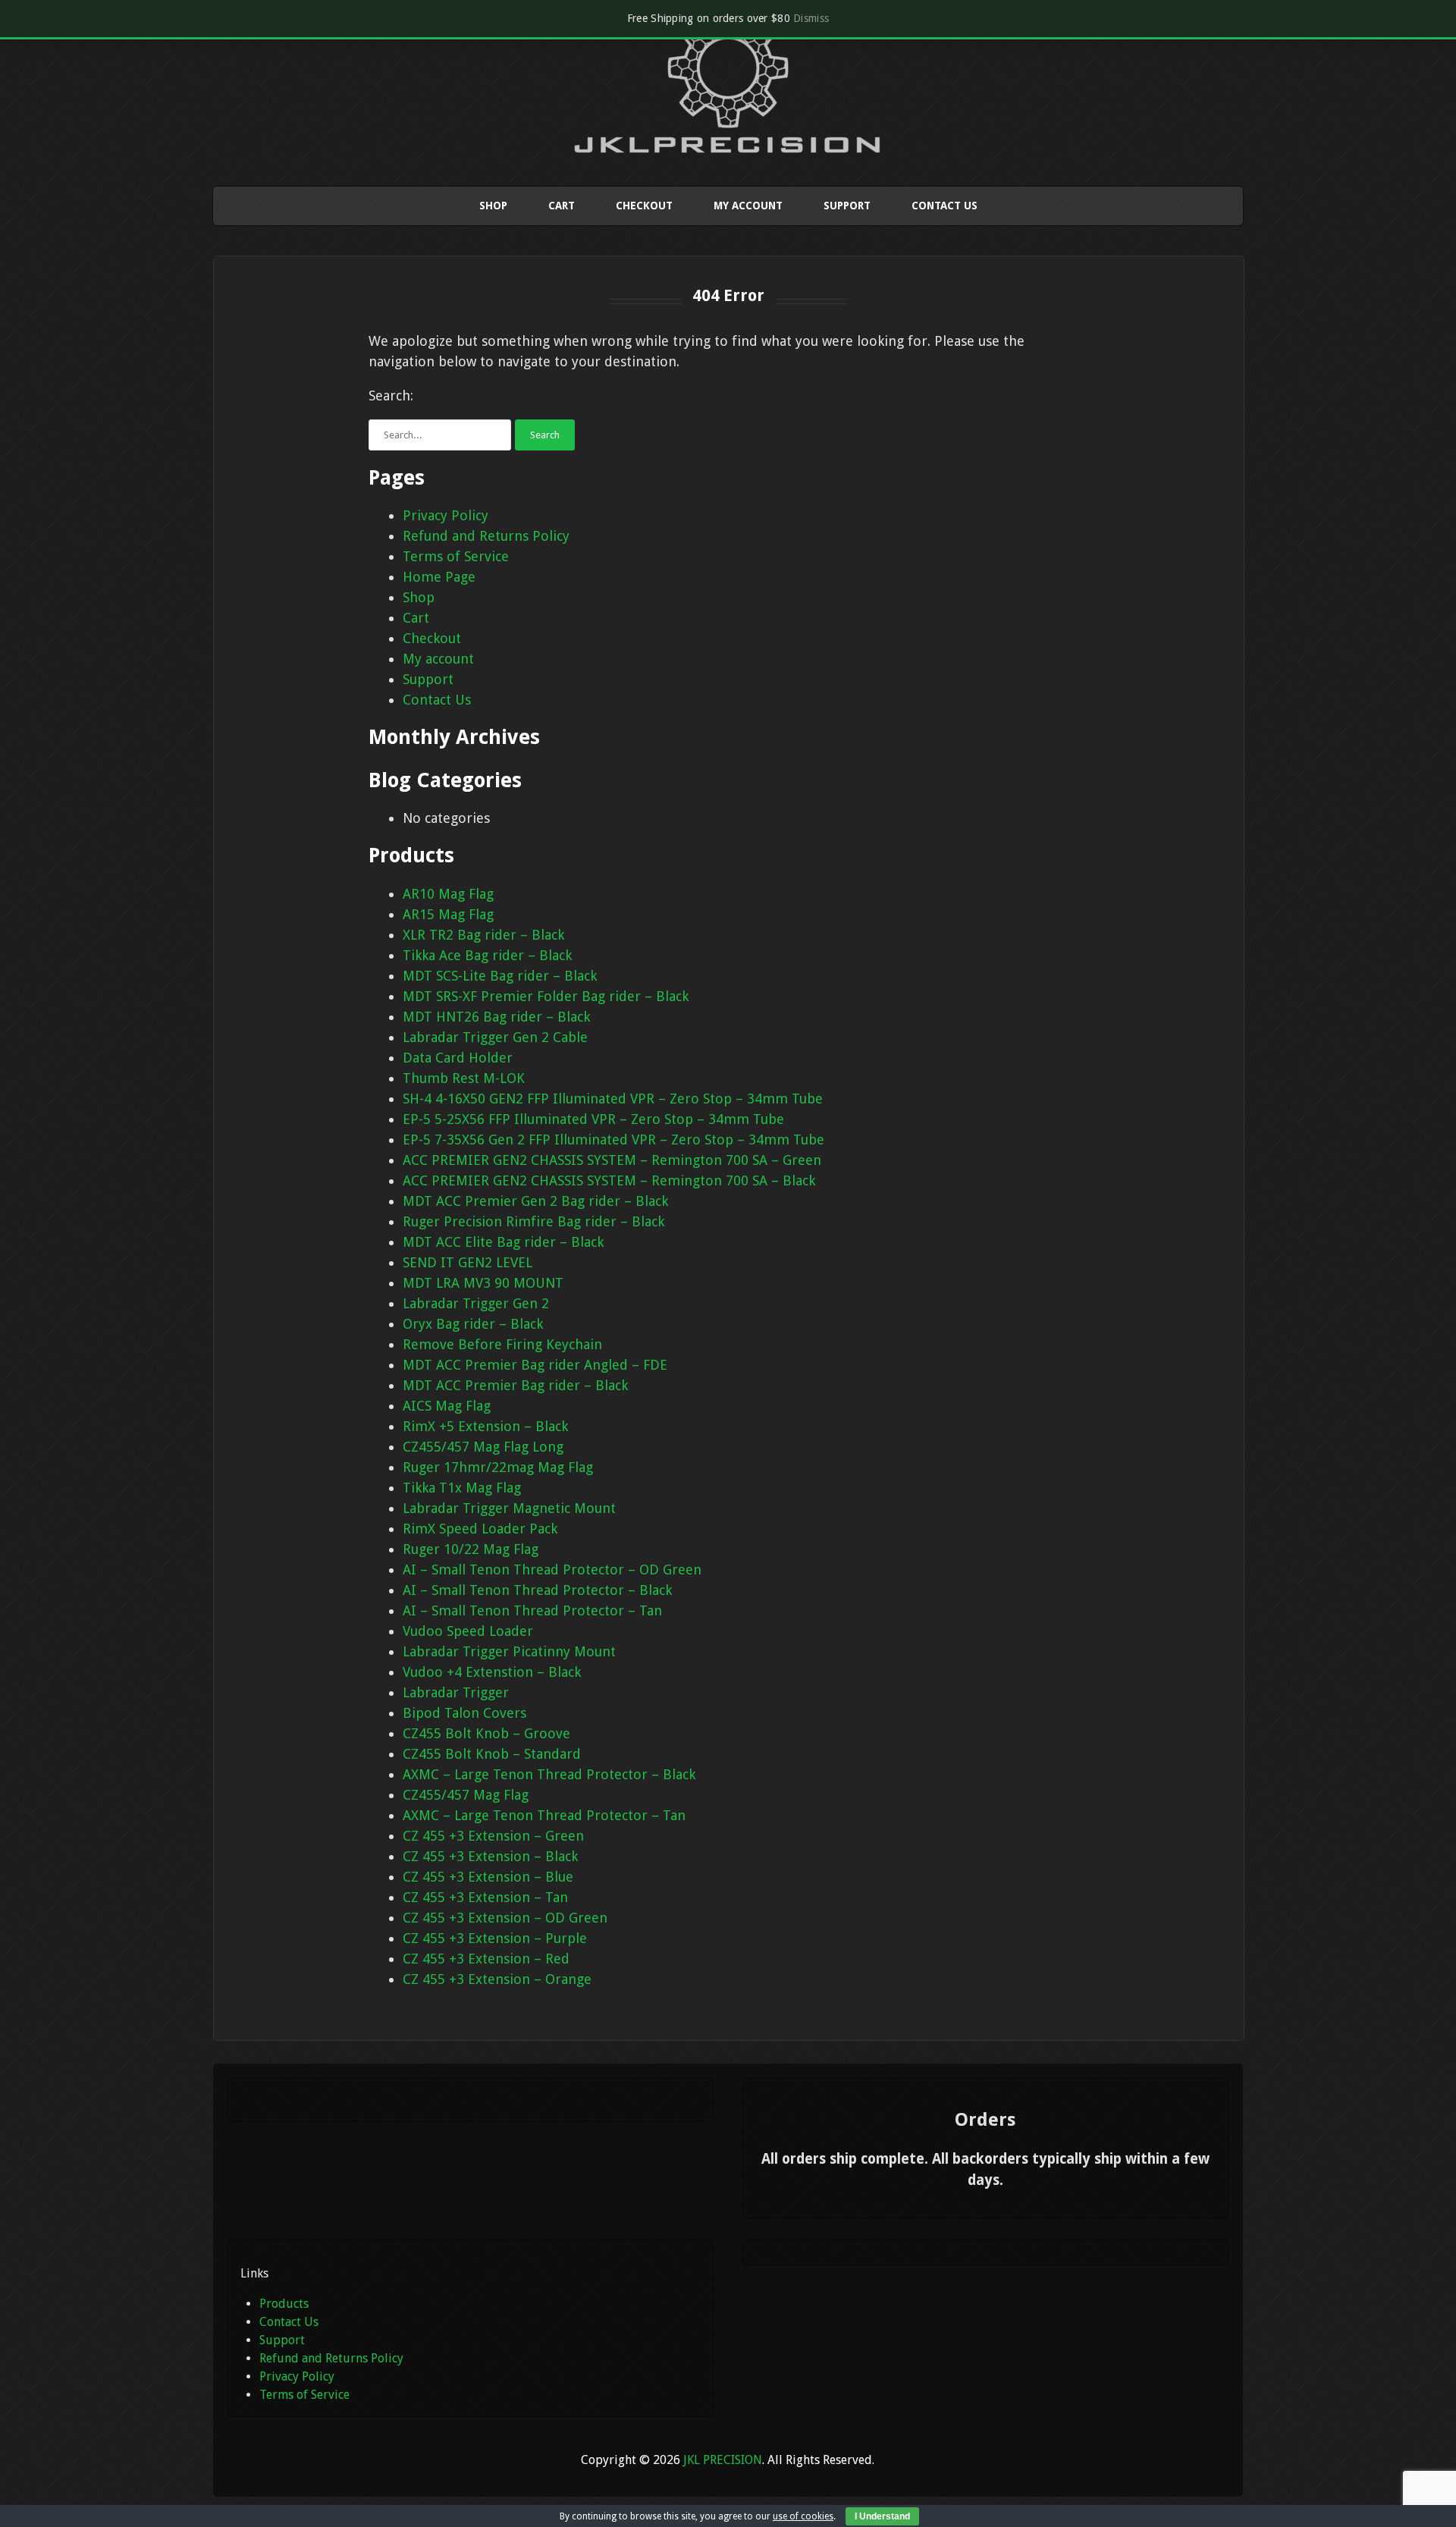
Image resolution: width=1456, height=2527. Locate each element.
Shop (493, 206)
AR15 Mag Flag (448, 914)
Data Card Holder (458, 1058)
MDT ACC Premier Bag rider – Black (515, 1385)
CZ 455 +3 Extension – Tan (485, 1897)
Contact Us (945, 206)
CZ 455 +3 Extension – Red (486, 1959)
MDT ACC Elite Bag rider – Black (503, 1242)
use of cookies (803, 2516)
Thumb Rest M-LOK (464, 1078)
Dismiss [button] (811, 18)
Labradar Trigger (456, 1692)
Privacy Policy (446, 515)
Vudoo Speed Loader (468, 1631)
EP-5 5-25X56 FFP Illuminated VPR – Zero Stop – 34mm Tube (593, 1119)
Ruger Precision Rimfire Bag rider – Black (533, 1221)
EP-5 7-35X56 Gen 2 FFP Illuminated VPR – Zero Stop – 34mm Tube (613, 1140)
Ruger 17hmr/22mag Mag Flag (498, 1467)
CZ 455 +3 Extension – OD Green (505, 1918)
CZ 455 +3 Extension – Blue (488, 1877)
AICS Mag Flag (447, 1406)
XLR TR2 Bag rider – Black (483, 935)
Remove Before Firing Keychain (502, 1344)
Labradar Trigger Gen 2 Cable (495, 1037)
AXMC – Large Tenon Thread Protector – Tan (544, 1815)
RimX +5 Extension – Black (485, 1426)
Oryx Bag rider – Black (473, 1324)
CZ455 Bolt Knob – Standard (492, 1754)
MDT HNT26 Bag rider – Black (496, 1017)
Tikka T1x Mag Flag (462, 1488)
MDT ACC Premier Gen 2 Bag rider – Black (535, 1201)
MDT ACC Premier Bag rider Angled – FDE (535, 1365)
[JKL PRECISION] (728, 139)
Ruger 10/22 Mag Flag (471, 1549)
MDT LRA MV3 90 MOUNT (483, 1283)
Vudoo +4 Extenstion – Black (492, 1672)
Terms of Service (456, 556)
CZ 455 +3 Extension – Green (493, 1836)
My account (748, 206)
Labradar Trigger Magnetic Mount (509, 1508)
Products (284, 2304)
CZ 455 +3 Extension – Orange (497, 1979)
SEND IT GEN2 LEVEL (468, 1262)
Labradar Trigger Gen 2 (476, 1303)
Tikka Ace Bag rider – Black (487, 955)
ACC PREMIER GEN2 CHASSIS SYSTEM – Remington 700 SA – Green (612, 1160)
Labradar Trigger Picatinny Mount (509, 1651)
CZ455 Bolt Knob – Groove (486, 1733)
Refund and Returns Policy (486, 536)
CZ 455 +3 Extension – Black (490, 1856)
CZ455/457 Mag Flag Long (483, 1447)
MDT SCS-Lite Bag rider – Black (500, 976)
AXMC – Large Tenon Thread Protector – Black (549, 1774)
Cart (562, 206)
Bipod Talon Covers (464, 1713)
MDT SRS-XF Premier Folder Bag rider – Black (546, 996)
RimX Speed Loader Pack (480, 1529)
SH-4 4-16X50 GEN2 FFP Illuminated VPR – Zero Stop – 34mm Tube (613, 1099)
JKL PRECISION (723, 2460)
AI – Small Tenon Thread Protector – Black (537, 1590)
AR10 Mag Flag (448, 894)
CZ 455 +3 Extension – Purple (495, 1938)
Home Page (439, 577)
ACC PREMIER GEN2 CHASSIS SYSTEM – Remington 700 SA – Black (609, 1180)
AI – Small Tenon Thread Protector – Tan (532, 1610)
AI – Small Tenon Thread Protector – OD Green (552, 1570)
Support (847, 206)
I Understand (882, 2516)
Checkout (644, 206)
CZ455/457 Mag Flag (466, 1795)
